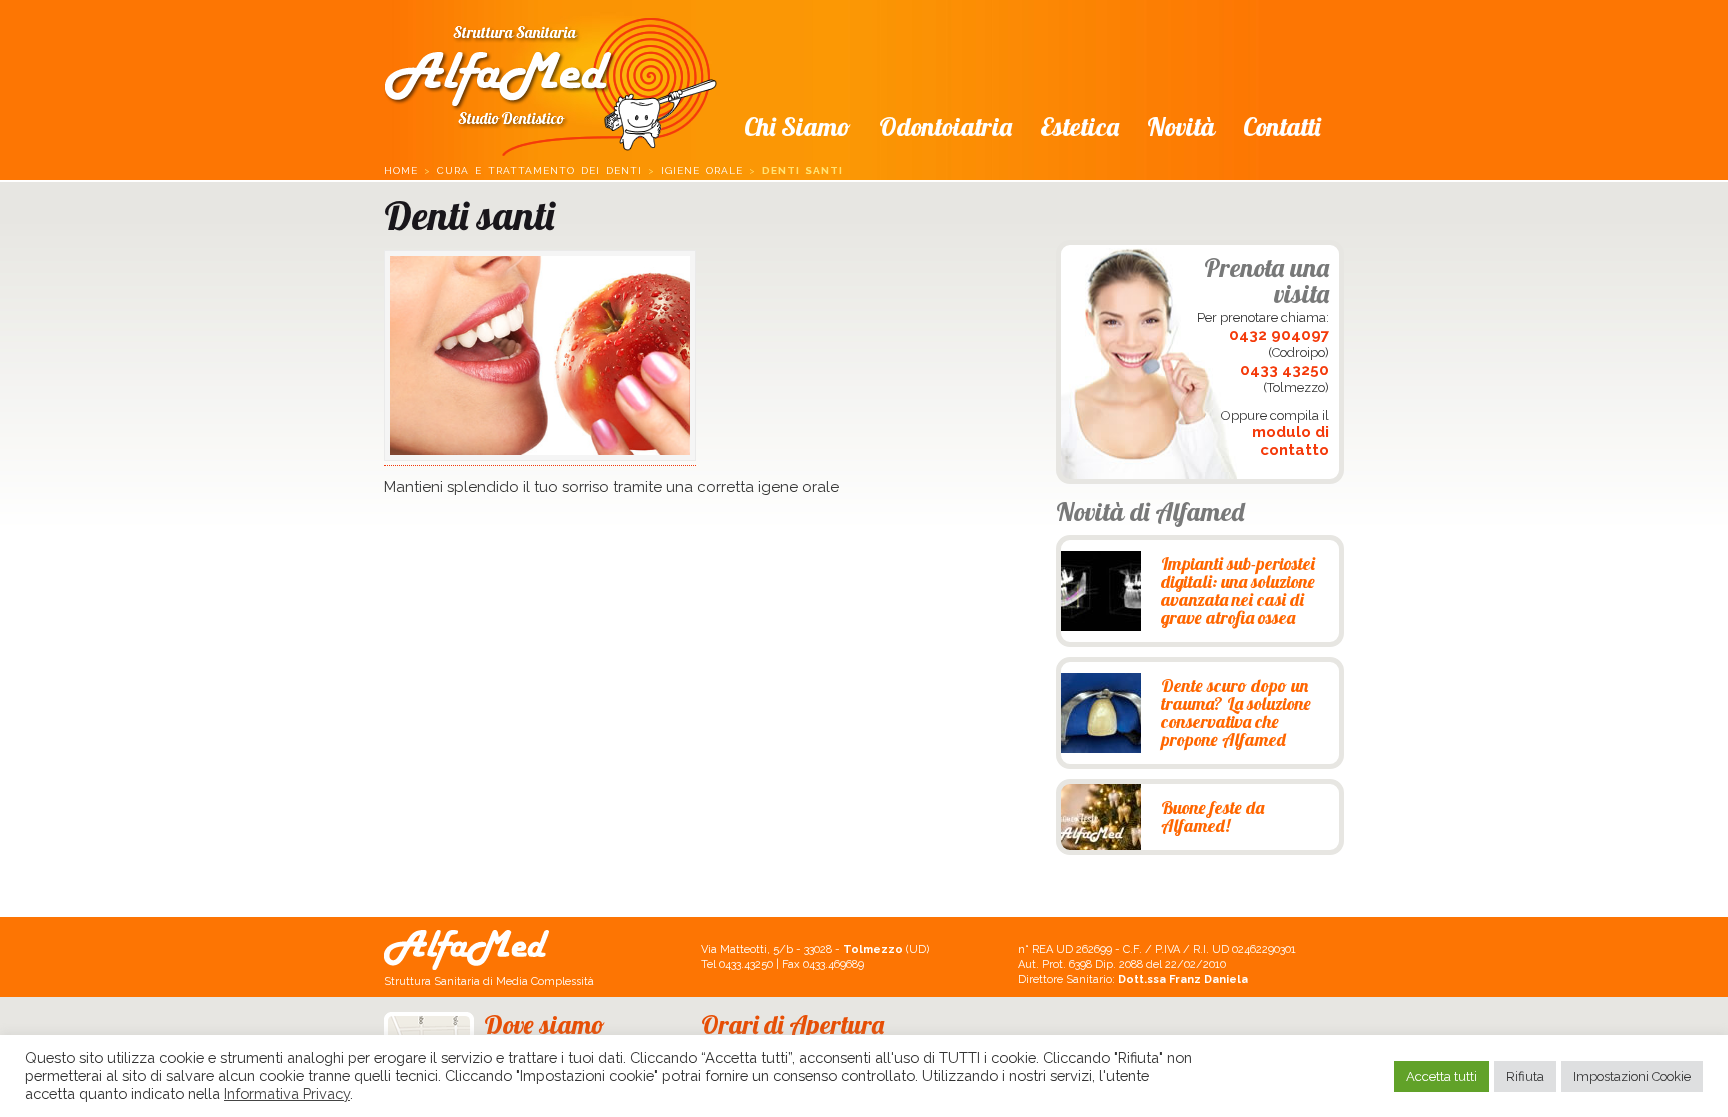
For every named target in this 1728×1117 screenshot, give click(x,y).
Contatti (1281, 126)
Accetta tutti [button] (1441, 1076)
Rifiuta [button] (1525, 1076)
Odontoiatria (945, 126)
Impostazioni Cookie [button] (1632, 1076)
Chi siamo (797, 126)
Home (401, 170)
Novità (1181, 126)
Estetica (1079, 126)
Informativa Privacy (287, 1093)
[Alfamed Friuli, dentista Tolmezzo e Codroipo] (550, 81)
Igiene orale (702, 170)
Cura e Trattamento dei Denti (539, 170)
